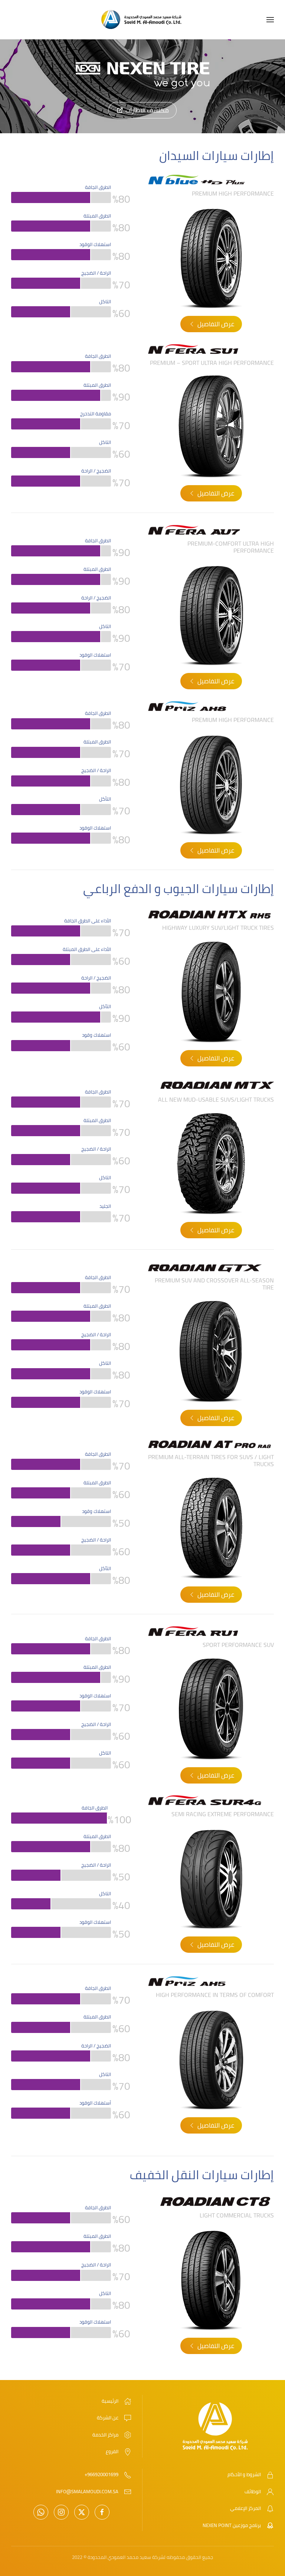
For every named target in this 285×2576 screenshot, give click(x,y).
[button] (270, 20)
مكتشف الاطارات (147, 110)
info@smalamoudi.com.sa (87, 2491)
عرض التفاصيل (216, 324)
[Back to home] (142, 20)
